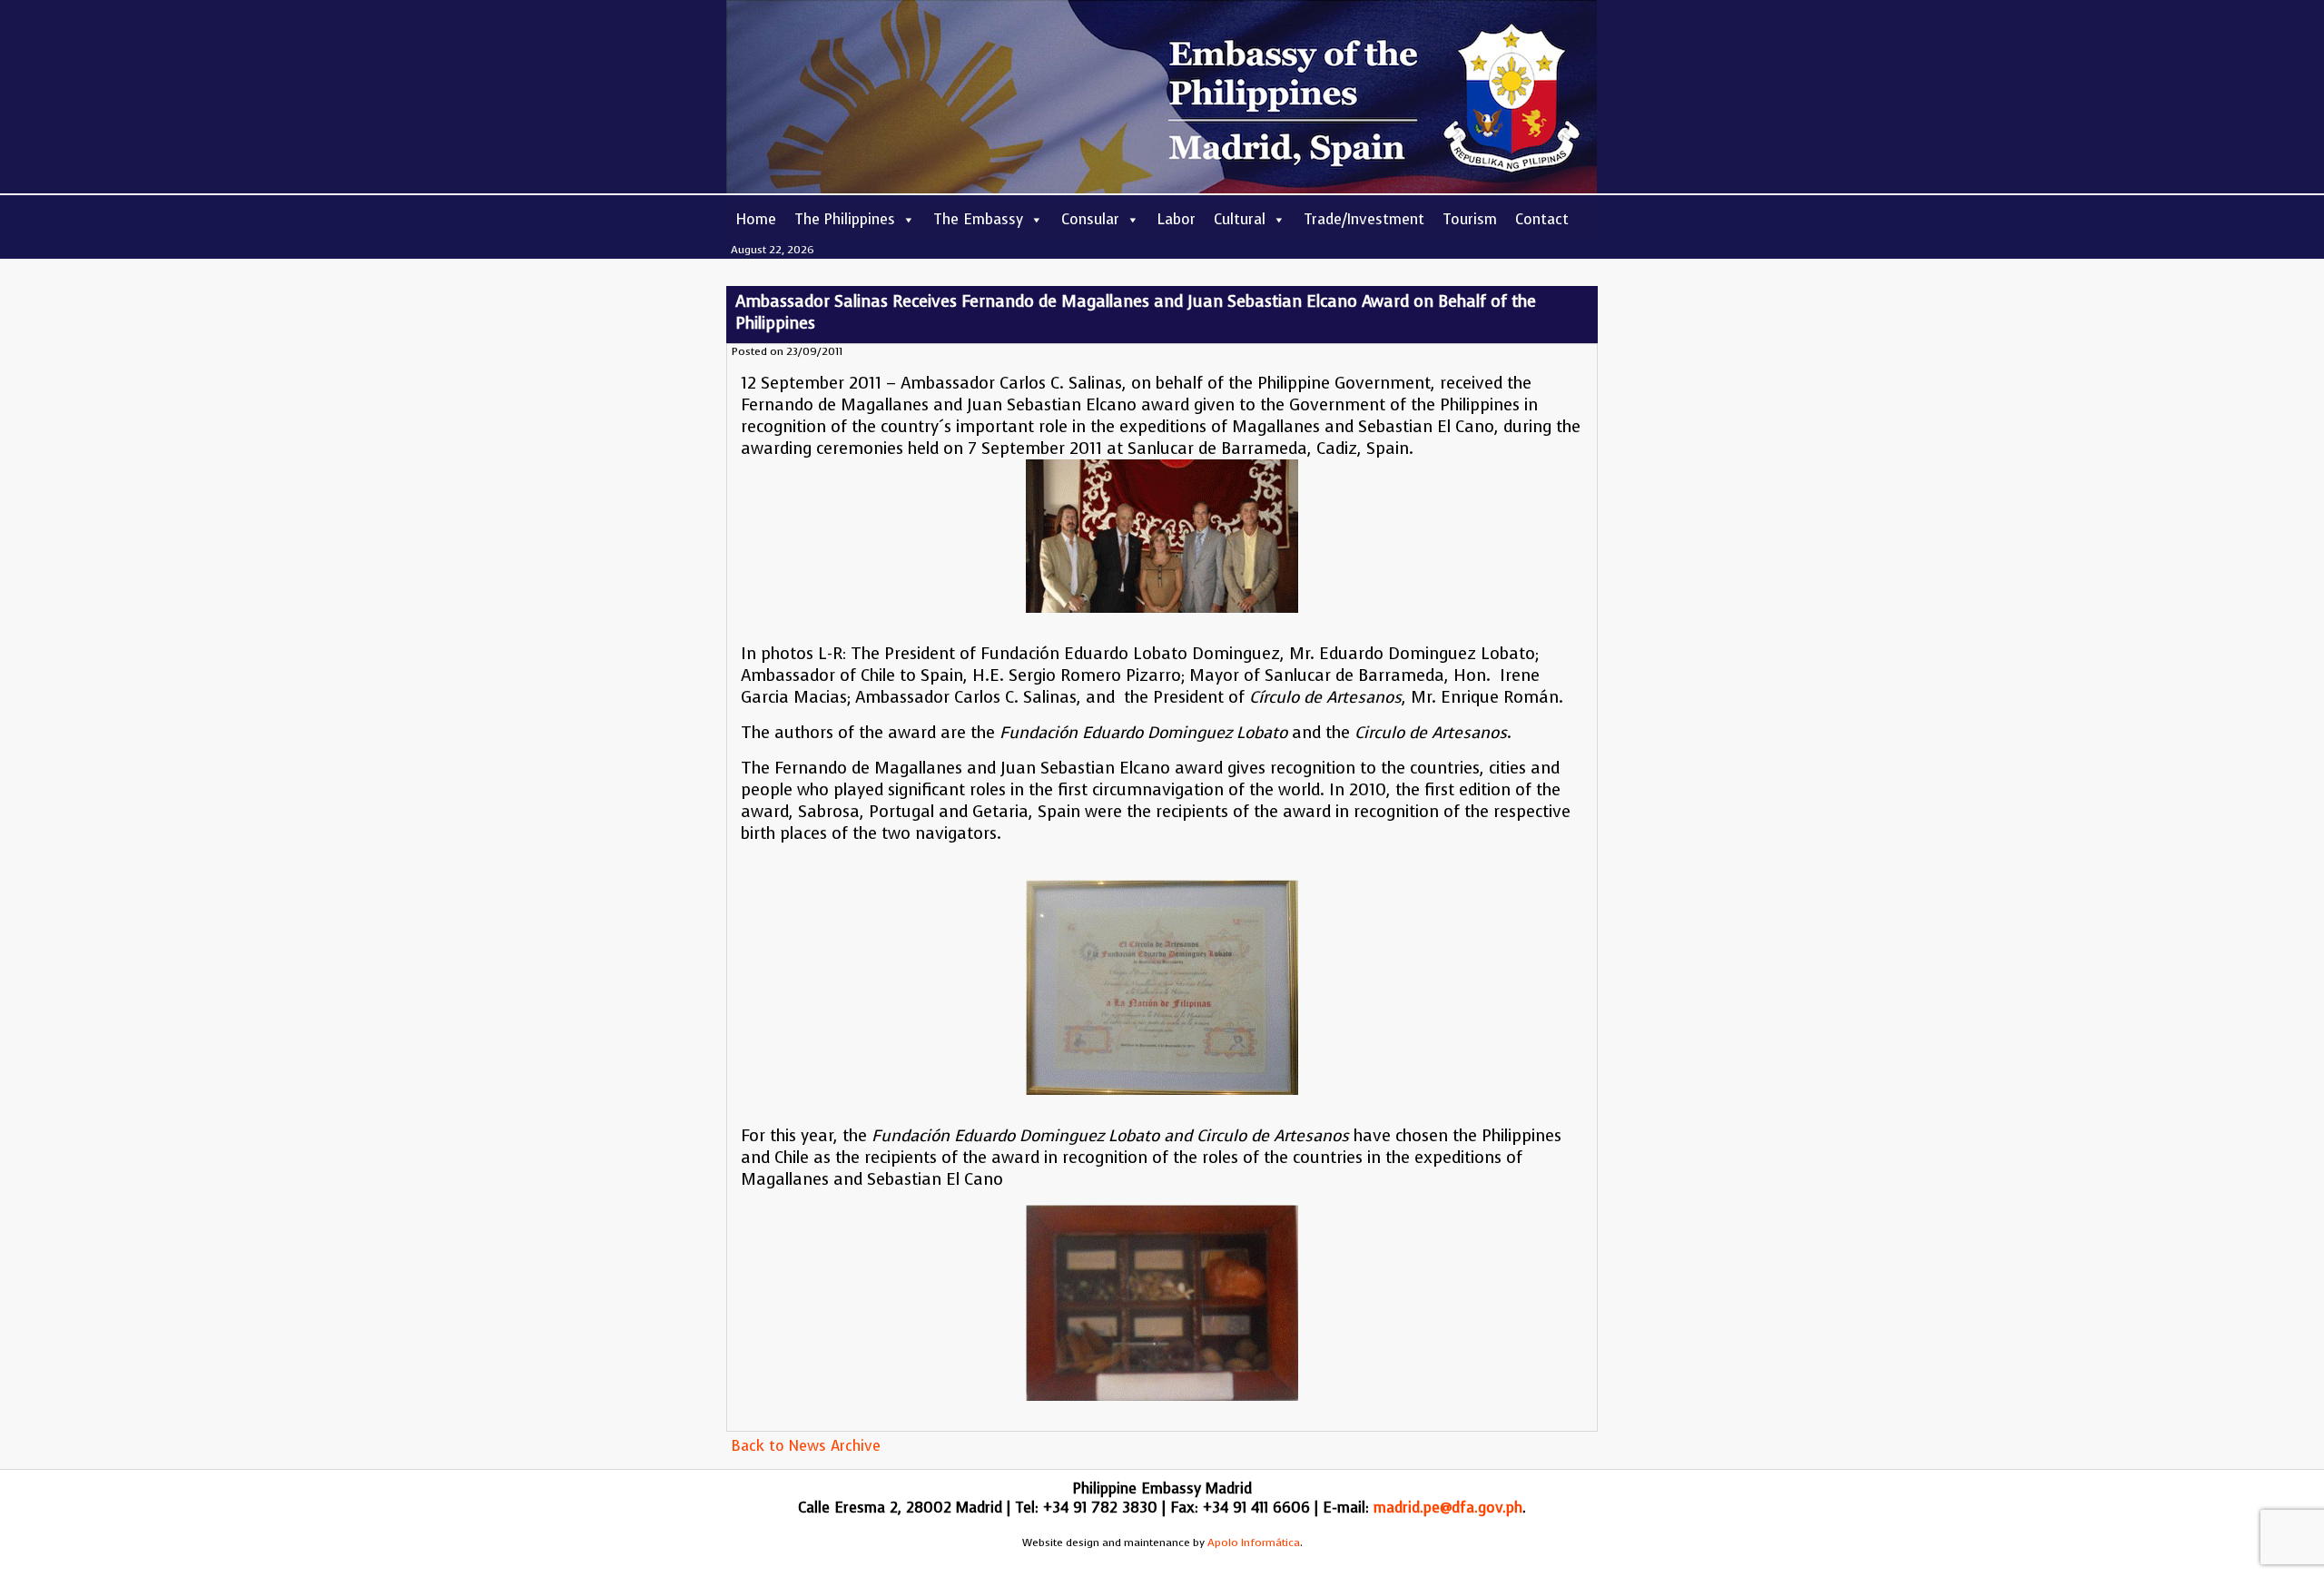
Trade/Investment (1364, 219)
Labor (1177, 219)
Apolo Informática (1254, 1543)
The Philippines (845, 219)
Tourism (1470, 219)
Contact (1542, 219)
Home (756, 219)
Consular (1090, 219)
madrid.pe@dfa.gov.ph (1448, 1508)
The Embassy (978, 219)
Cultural (1240, 219)
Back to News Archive (806, 1446)
